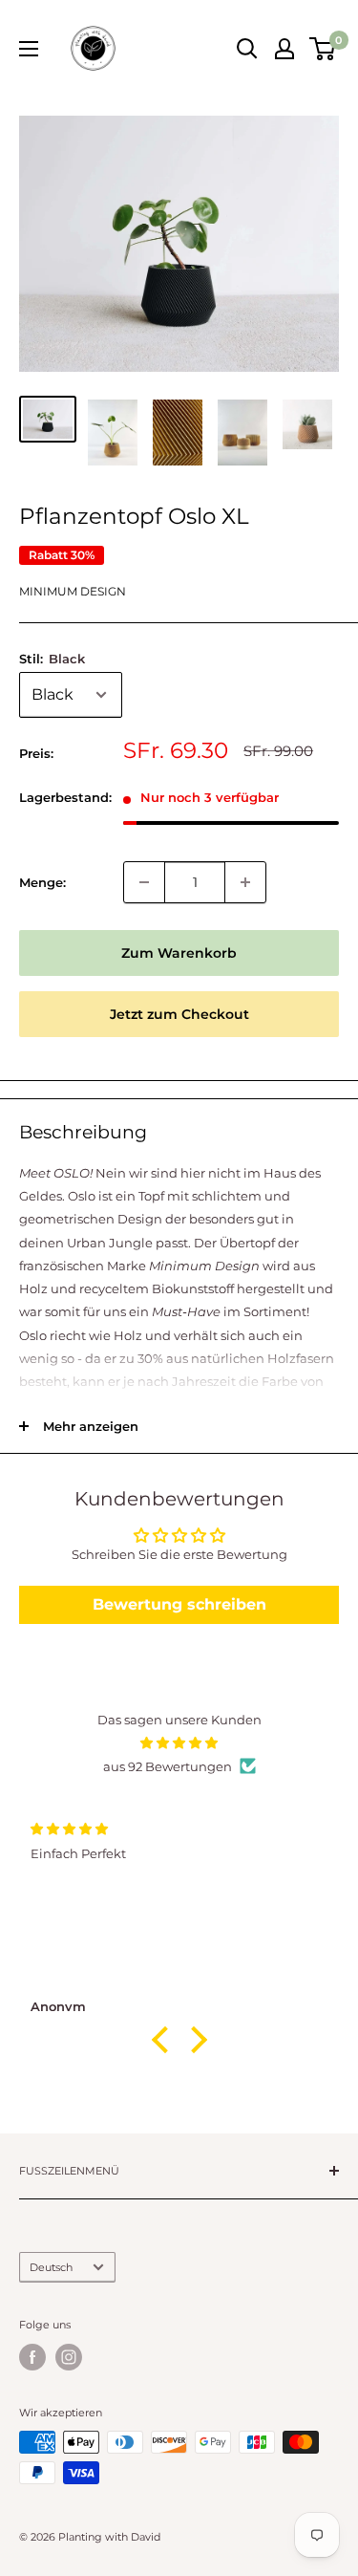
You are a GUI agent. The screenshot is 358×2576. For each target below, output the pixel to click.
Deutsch (51, 2267)
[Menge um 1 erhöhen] (245, 882)
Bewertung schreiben (179, 1604)
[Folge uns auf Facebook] (32, 2357)
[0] (323, 49)
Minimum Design (73, 591)
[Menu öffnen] (29, 49)
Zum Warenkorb (179, 953)
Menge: (42, 882)
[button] (164, 2040)
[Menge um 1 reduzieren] (144, 882)
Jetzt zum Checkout (179, 1014)
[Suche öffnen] (247, 49)
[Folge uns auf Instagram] (69, 2357)
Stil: (52, 659)
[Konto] (284, 49)
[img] (179, 1743)
